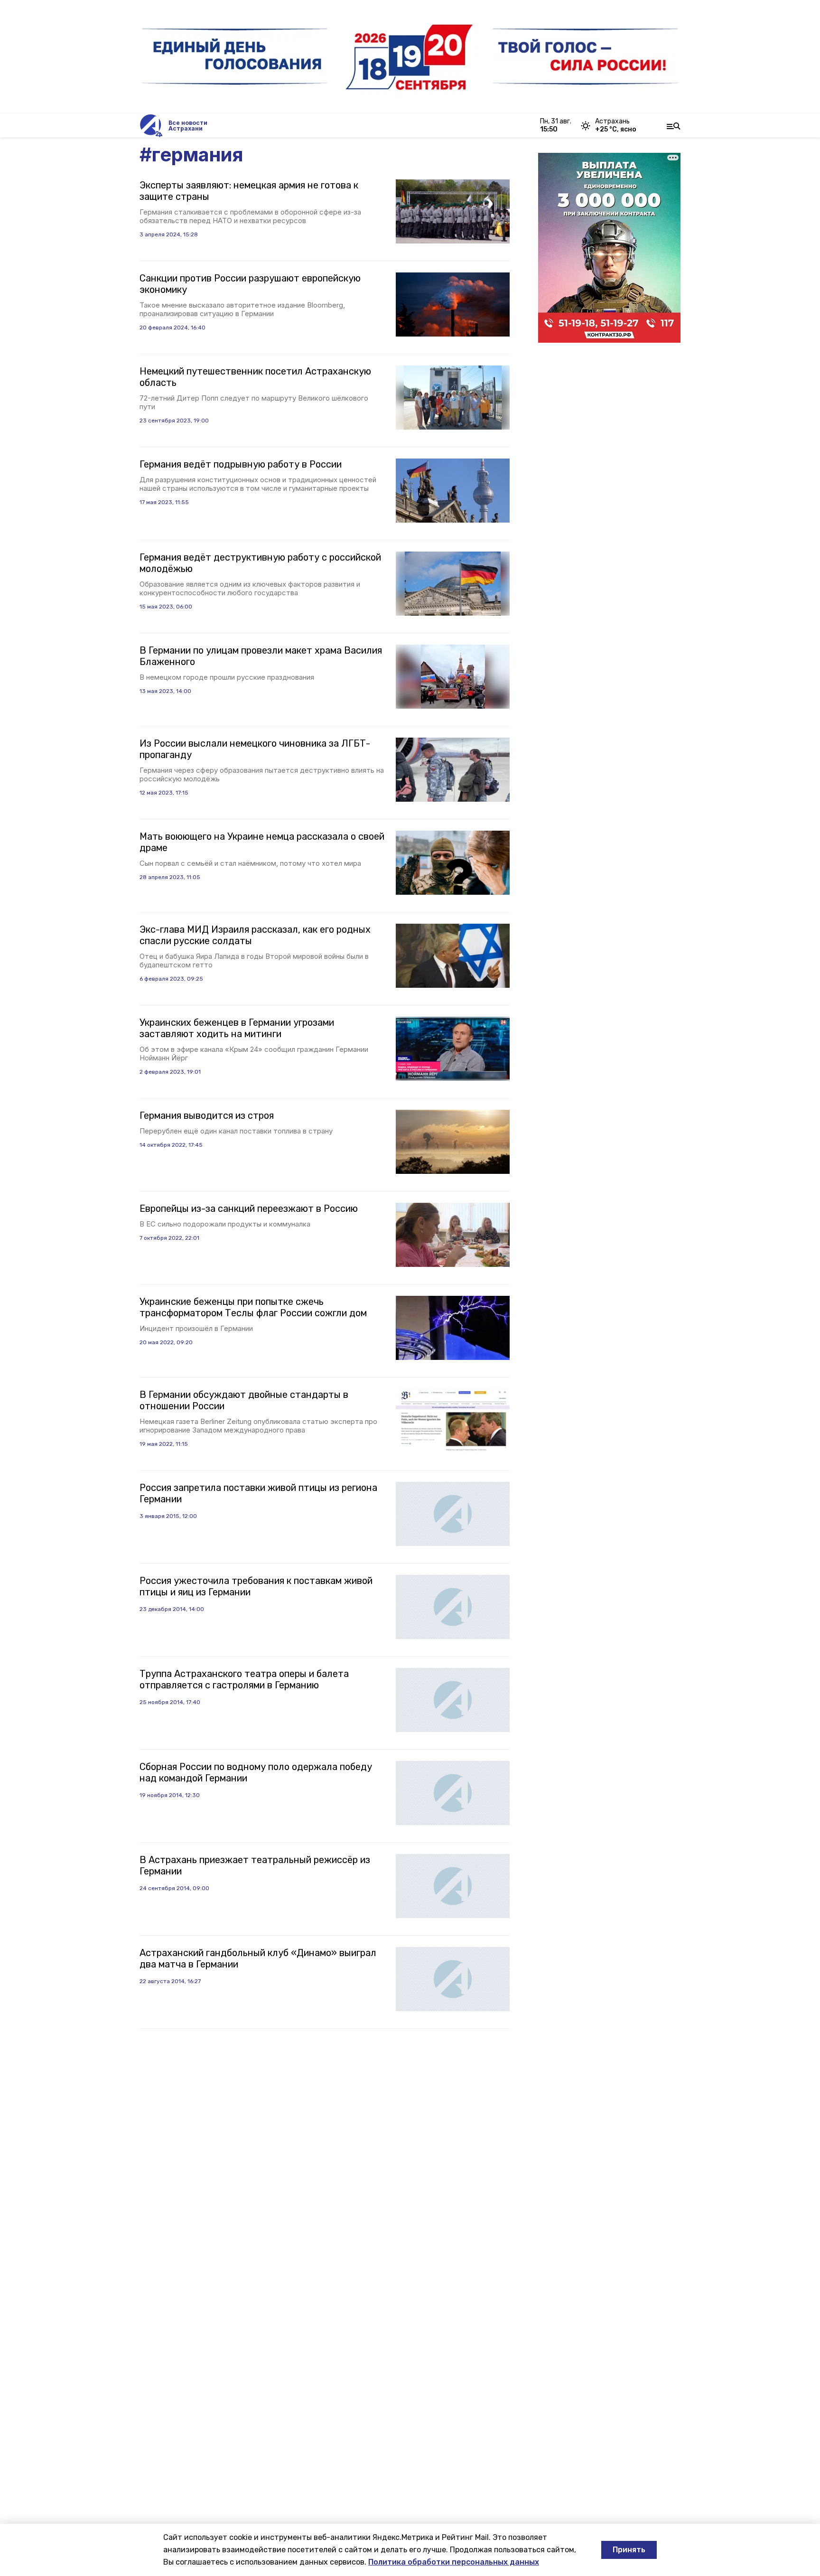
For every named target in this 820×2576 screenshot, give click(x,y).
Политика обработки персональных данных (454, 2562)
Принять (629, 2550)
